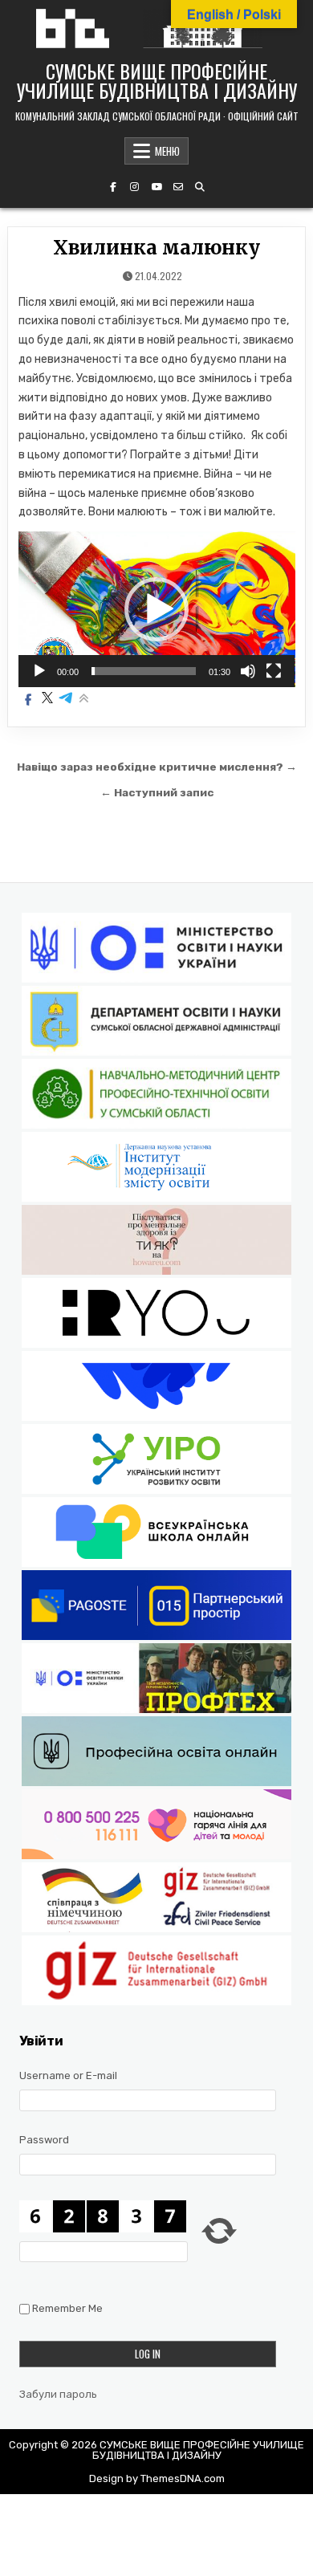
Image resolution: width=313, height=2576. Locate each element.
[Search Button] (200, 187)
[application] (157, 609)
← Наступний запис (157, 792)
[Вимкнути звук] (248, 671)
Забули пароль (58, 2394)
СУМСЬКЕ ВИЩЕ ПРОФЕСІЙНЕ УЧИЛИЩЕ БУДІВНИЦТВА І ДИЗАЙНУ (157, 80)
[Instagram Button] (135, 187)
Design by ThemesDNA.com (157, 2478)
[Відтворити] (39, 671)
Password (44, 2140)
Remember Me (67, 2308)
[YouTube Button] (156, 187)
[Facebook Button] (113, 187)
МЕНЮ (167, 151)
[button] (156, 609)
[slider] (144, 671)
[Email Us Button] (178, 187)
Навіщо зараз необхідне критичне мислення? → (157, 767)
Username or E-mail (68, 2075)
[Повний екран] (274, 671)
